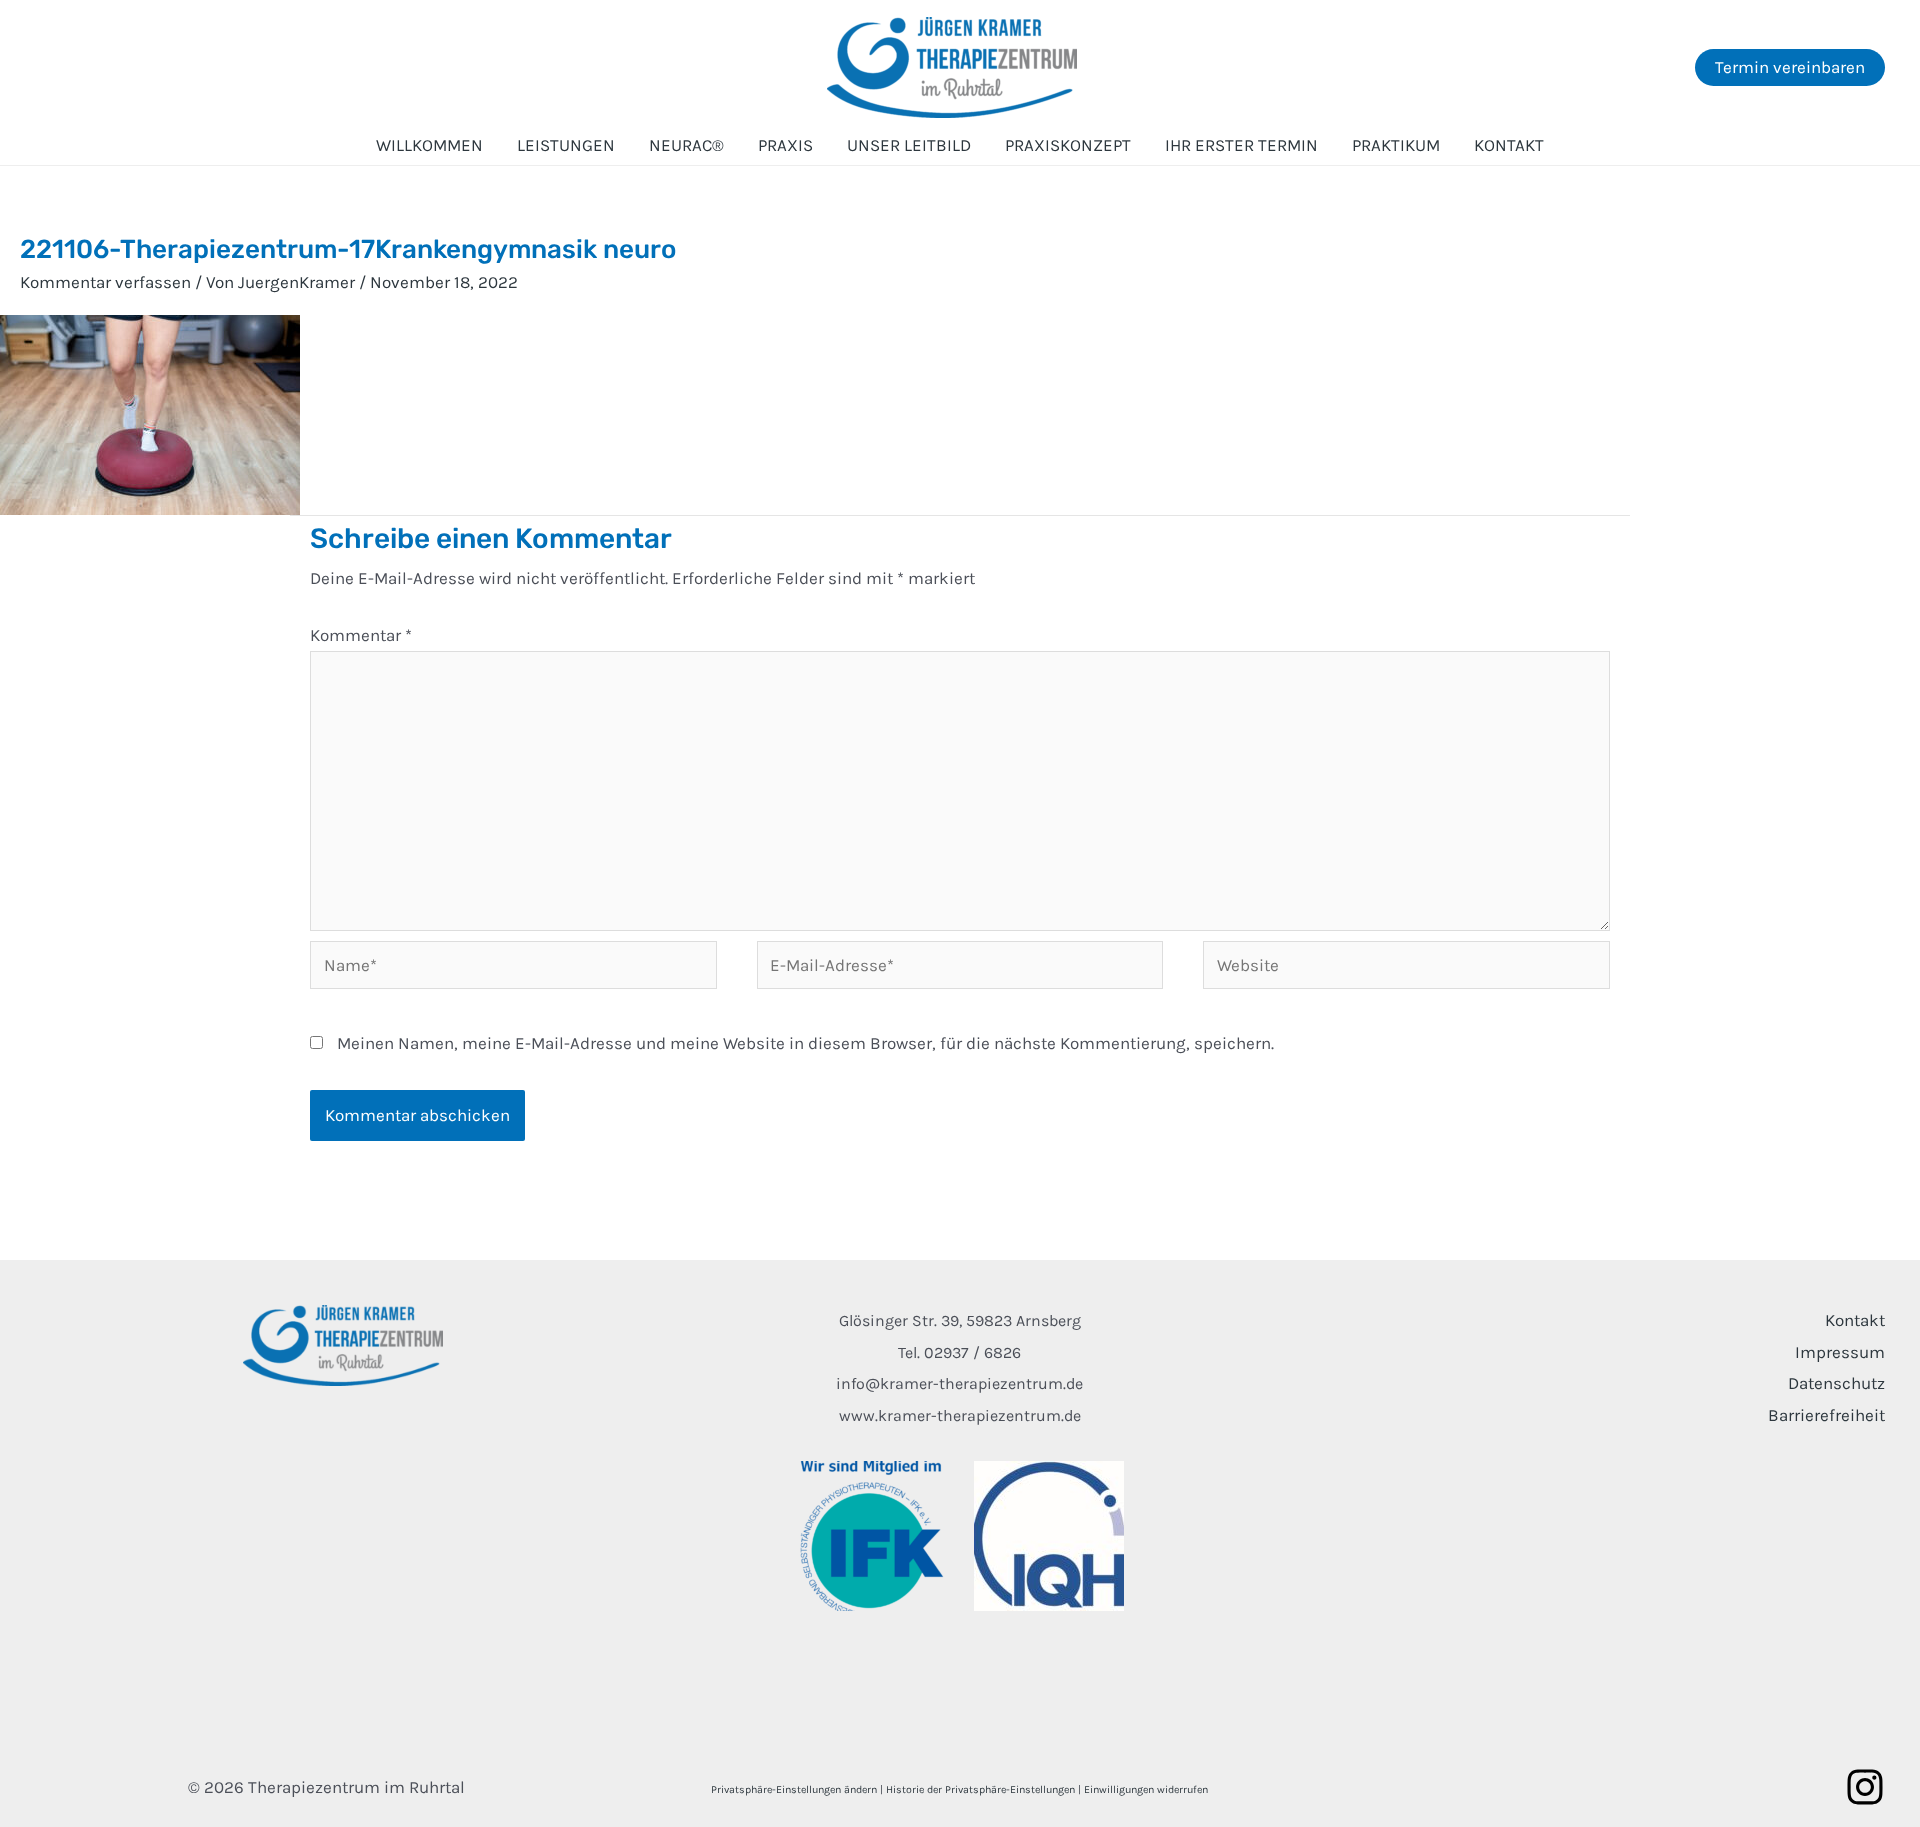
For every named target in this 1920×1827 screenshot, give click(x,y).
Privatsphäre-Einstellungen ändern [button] (794, 1789)
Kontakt (1509, 145)
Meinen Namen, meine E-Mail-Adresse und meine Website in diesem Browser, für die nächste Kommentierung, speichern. (805, 1043)
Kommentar (361, 635)
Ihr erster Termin (1241, 145)
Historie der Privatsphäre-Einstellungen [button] (980, 1789)
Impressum (1840, 1352)
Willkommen (429, 145)
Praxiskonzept (1068, 145)
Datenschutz (1836, 1383)
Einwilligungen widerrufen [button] (1146, 1789)
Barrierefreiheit (1826, 1415)
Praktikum (1396, 145)
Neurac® (686, 145)
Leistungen (566, 145)
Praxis (785, 145)
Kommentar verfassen (105, 282)
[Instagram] (1865, 1787)
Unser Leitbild (909, 145)
